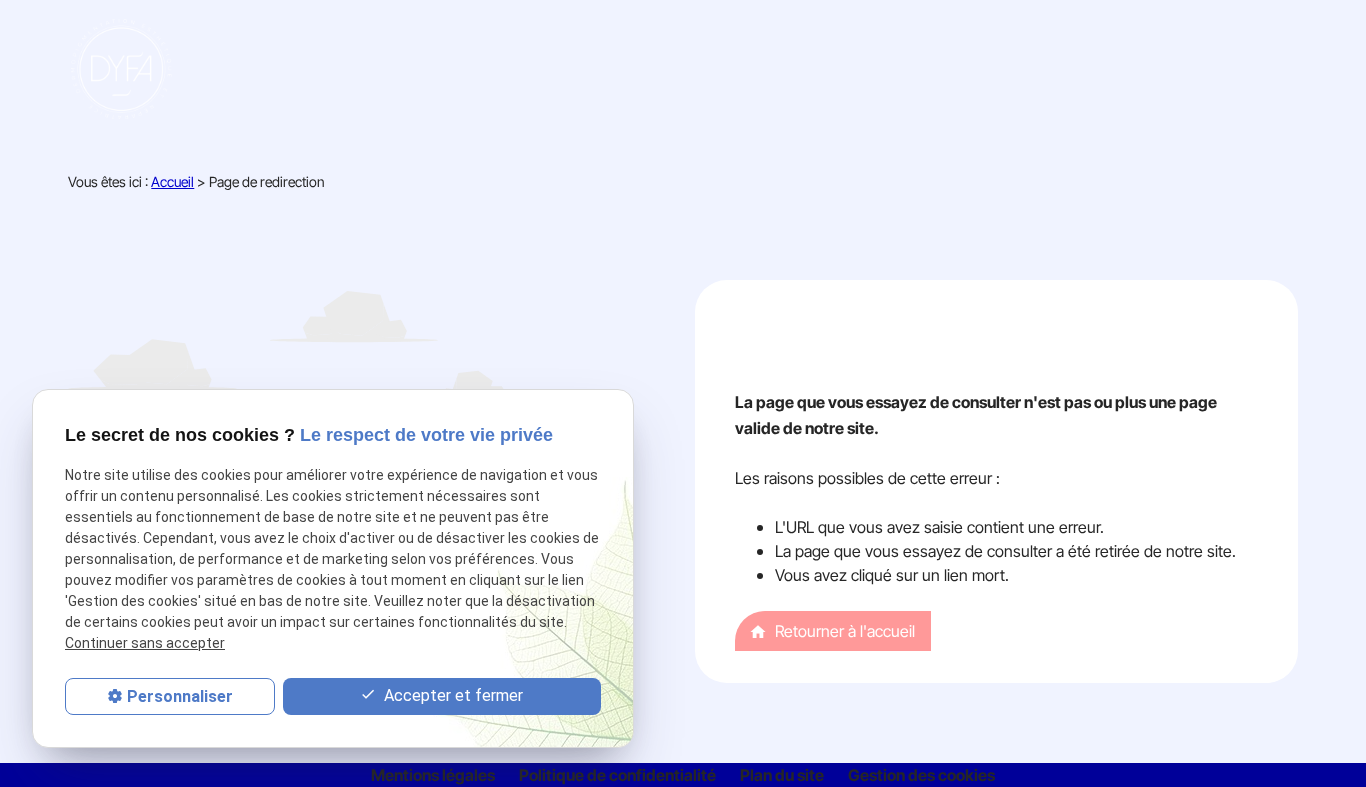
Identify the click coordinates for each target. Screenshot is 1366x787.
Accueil (172, 181)
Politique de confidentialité (617, 775)
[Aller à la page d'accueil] (124, 69)
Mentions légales (433, 775)
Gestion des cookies (921, 775)
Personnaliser (180, 696)
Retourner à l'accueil (832, 631)
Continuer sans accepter (145, 643)
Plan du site (782, 775)
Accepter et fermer (451, 695)
